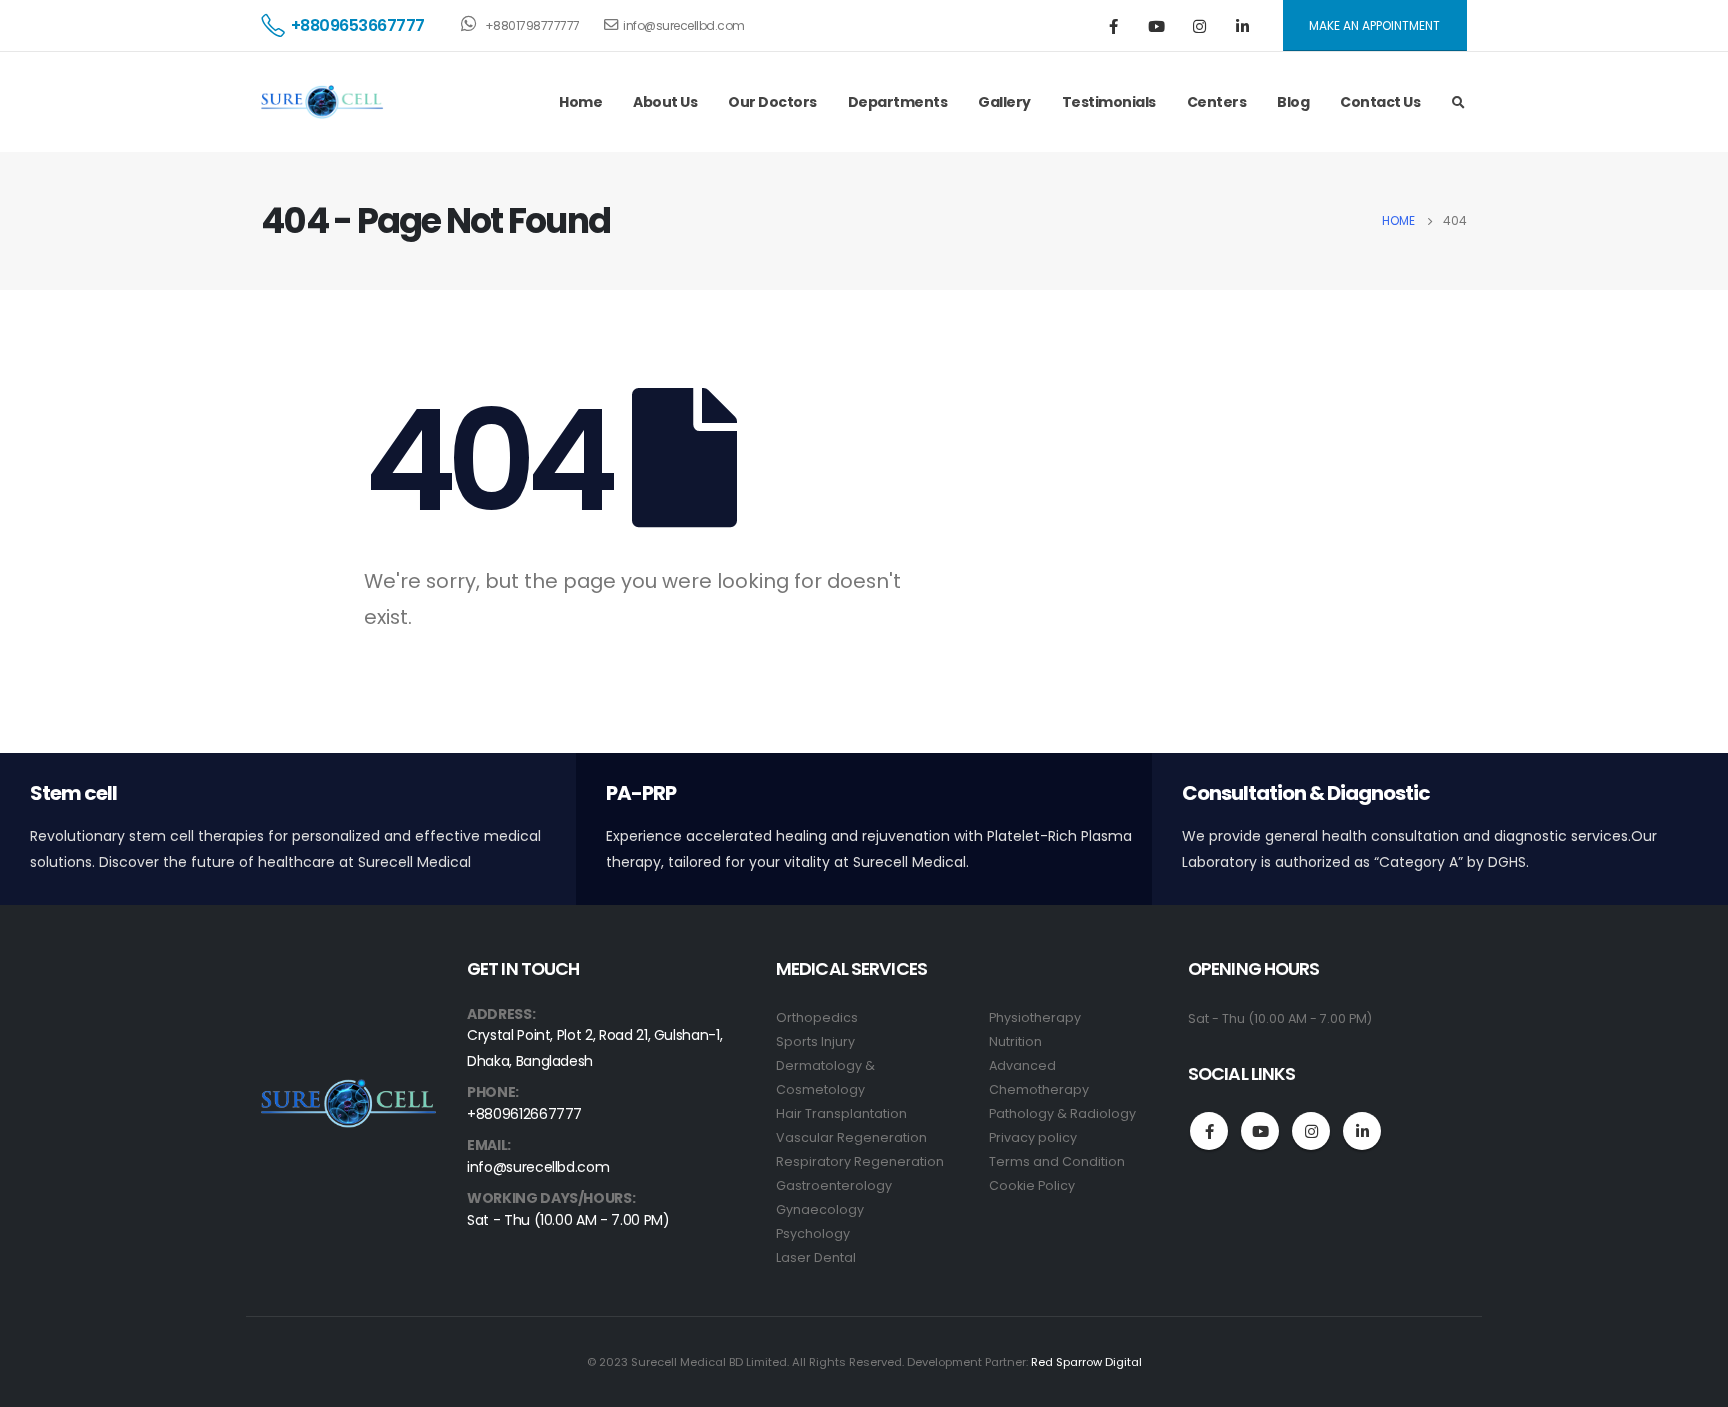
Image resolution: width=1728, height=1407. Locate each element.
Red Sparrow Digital (1086, 1362)
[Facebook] (1114, 26)
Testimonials (1109, 102)
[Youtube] (1157, 26)
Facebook (1209, 1131)
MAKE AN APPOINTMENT (1374, 25)
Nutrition (1015, 1041)
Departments (898, 102)
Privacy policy (1033, 1137)
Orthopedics (817, 1017)
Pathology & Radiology (1062, 1113)
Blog (1293, 102)
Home (580, 102)
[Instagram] (1200, 26)
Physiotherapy (1035, 1017)
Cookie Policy (1032, 1185)
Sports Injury (815, 1041)
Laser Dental (816, 1257)
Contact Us (1380, 102)
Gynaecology (820, 1209)
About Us (665, 102)
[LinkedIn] (1243, 26)
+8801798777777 (531, 25)
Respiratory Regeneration (860, 1161)
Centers (1217, 102)
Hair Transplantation (841, 1113)
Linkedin (1362, 1131)
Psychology (813, 1233)
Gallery (1004, 102)
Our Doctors (772, 102)
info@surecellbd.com (684, 25)
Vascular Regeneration (851, 1137)
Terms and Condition (1057, 1161)
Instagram (1311, 1131)
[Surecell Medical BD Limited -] (322, 102)
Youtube (1260, 1131)
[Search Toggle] (1458, 103)
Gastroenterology (834, 1185)
